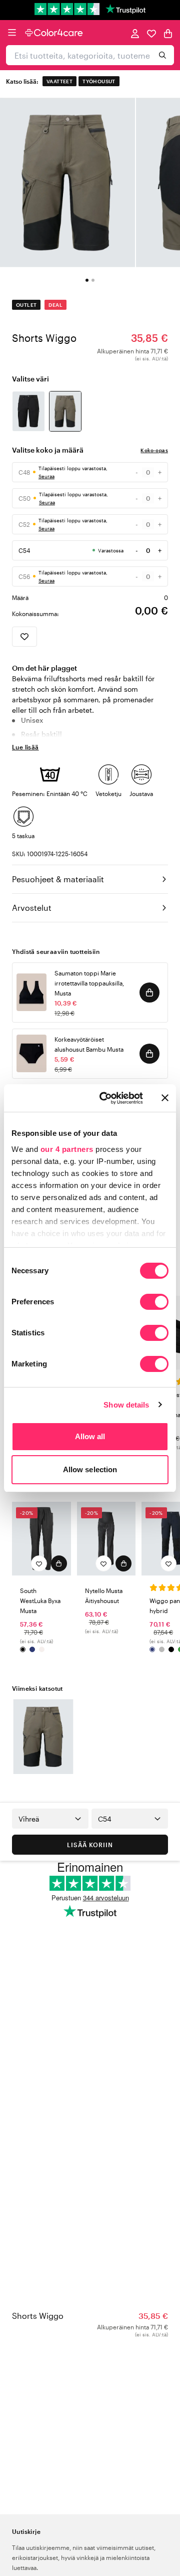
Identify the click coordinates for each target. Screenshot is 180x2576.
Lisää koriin (90, 1845)
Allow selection (90, 1469)
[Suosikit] (151, 33)
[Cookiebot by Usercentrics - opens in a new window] (105, 1098)
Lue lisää (25, 747)
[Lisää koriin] (149, 993)
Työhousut (99, 81)
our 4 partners (67, 1149)
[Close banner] (165, 1098)
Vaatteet (59, 81)
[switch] (154, 1303)
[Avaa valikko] (12, 33)
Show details (126, 1405)
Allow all (90, 1436)
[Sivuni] (135, 33)
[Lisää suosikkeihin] (24, 637)
